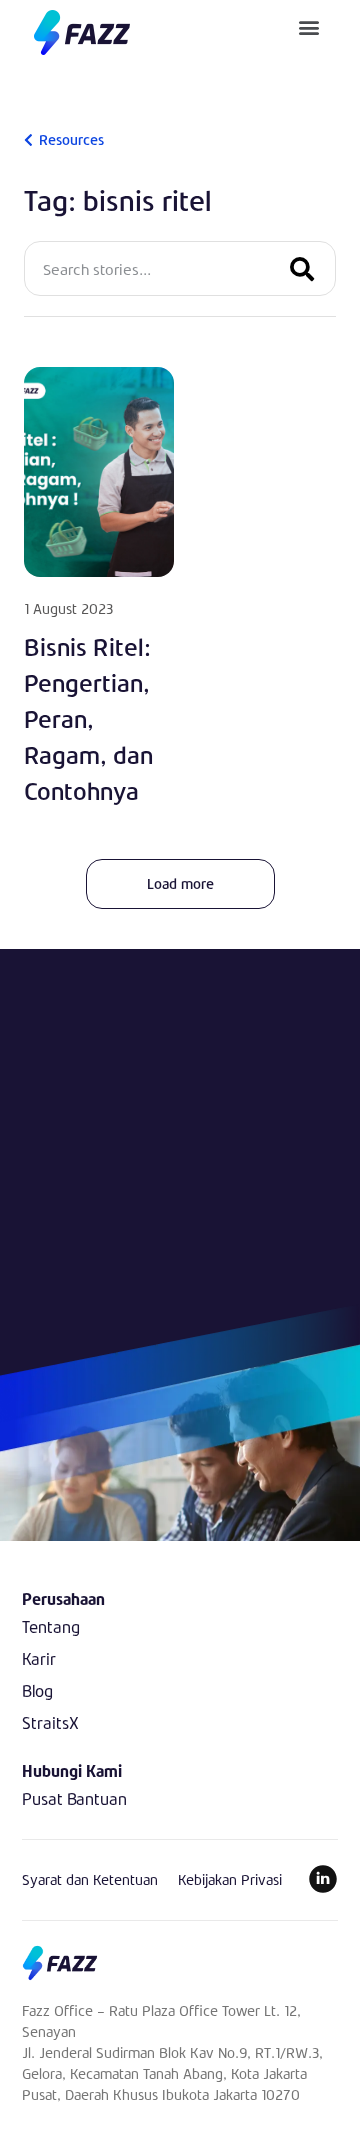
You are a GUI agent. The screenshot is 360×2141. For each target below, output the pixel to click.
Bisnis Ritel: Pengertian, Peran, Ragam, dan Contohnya (88, 719)
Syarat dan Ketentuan (90, 1879)
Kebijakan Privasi (230, 1879)
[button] (309, 26)
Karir (39, 1658)
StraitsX (50, 1722)
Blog (37, 1690)
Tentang (51, 1626)
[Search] (302, 268)
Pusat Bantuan (74, 1798)
